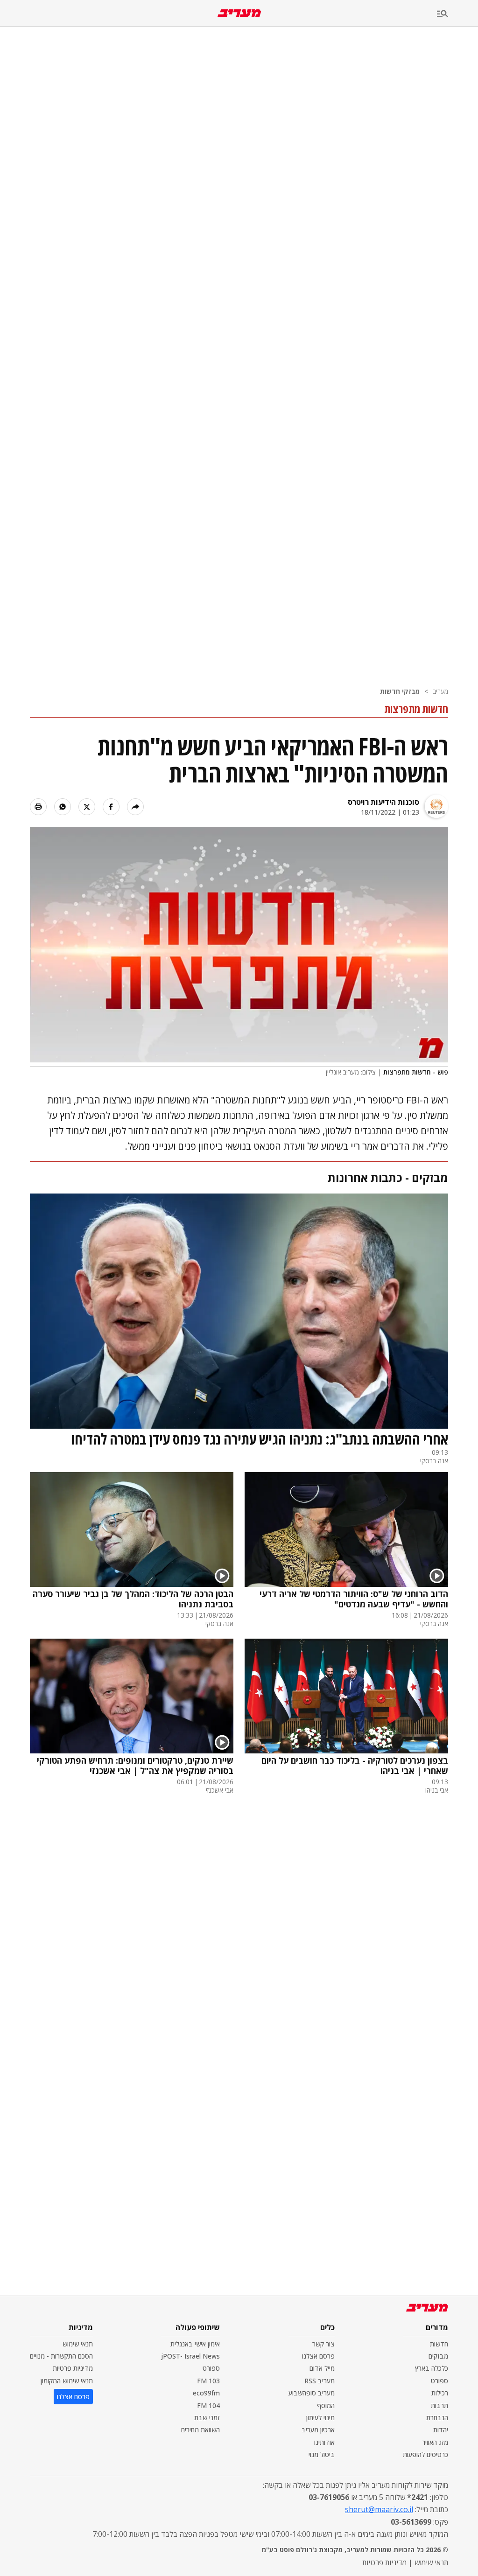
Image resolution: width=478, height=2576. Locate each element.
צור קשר (323, 2344)
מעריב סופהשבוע (312, 2393)
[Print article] (38, 807)
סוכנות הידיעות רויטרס (383, 802)
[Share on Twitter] (87, 807)
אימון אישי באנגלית (195, 2344)
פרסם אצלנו (318, 2356)
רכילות (440, 2393)
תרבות (439, 2405)
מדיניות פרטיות (73, 2368)
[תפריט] (457, 14)
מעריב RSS (320, 2381)
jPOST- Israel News (190, 2356)
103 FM (208, 2381)
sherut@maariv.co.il (379, 2509)
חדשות (439, 2344)
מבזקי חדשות (400, 691)
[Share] (135, 807)
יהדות (441, 2430)
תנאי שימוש (78, 2344)
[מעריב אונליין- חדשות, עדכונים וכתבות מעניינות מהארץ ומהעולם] (239, 13)
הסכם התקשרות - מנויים (61, 2356)
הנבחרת (437, 2418)
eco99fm (206, 2393)
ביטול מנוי (322, 2454)
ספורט (439, 2381)
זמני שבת (207, 2418)
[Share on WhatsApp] (63, 807)
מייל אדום (322, 2368)
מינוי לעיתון (320, 2418)
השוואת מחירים (200, 2430)
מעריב (440, 691)
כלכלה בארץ (432, 2368)
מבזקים (438, 2356)
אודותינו (324, 2442)
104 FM (208, 2405)
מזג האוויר (435, 2442)
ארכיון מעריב (318, 2430)
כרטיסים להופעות (425, 2454)
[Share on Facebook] (111, 807)
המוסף (326, 2405)
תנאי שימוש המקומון (67, 2381)
